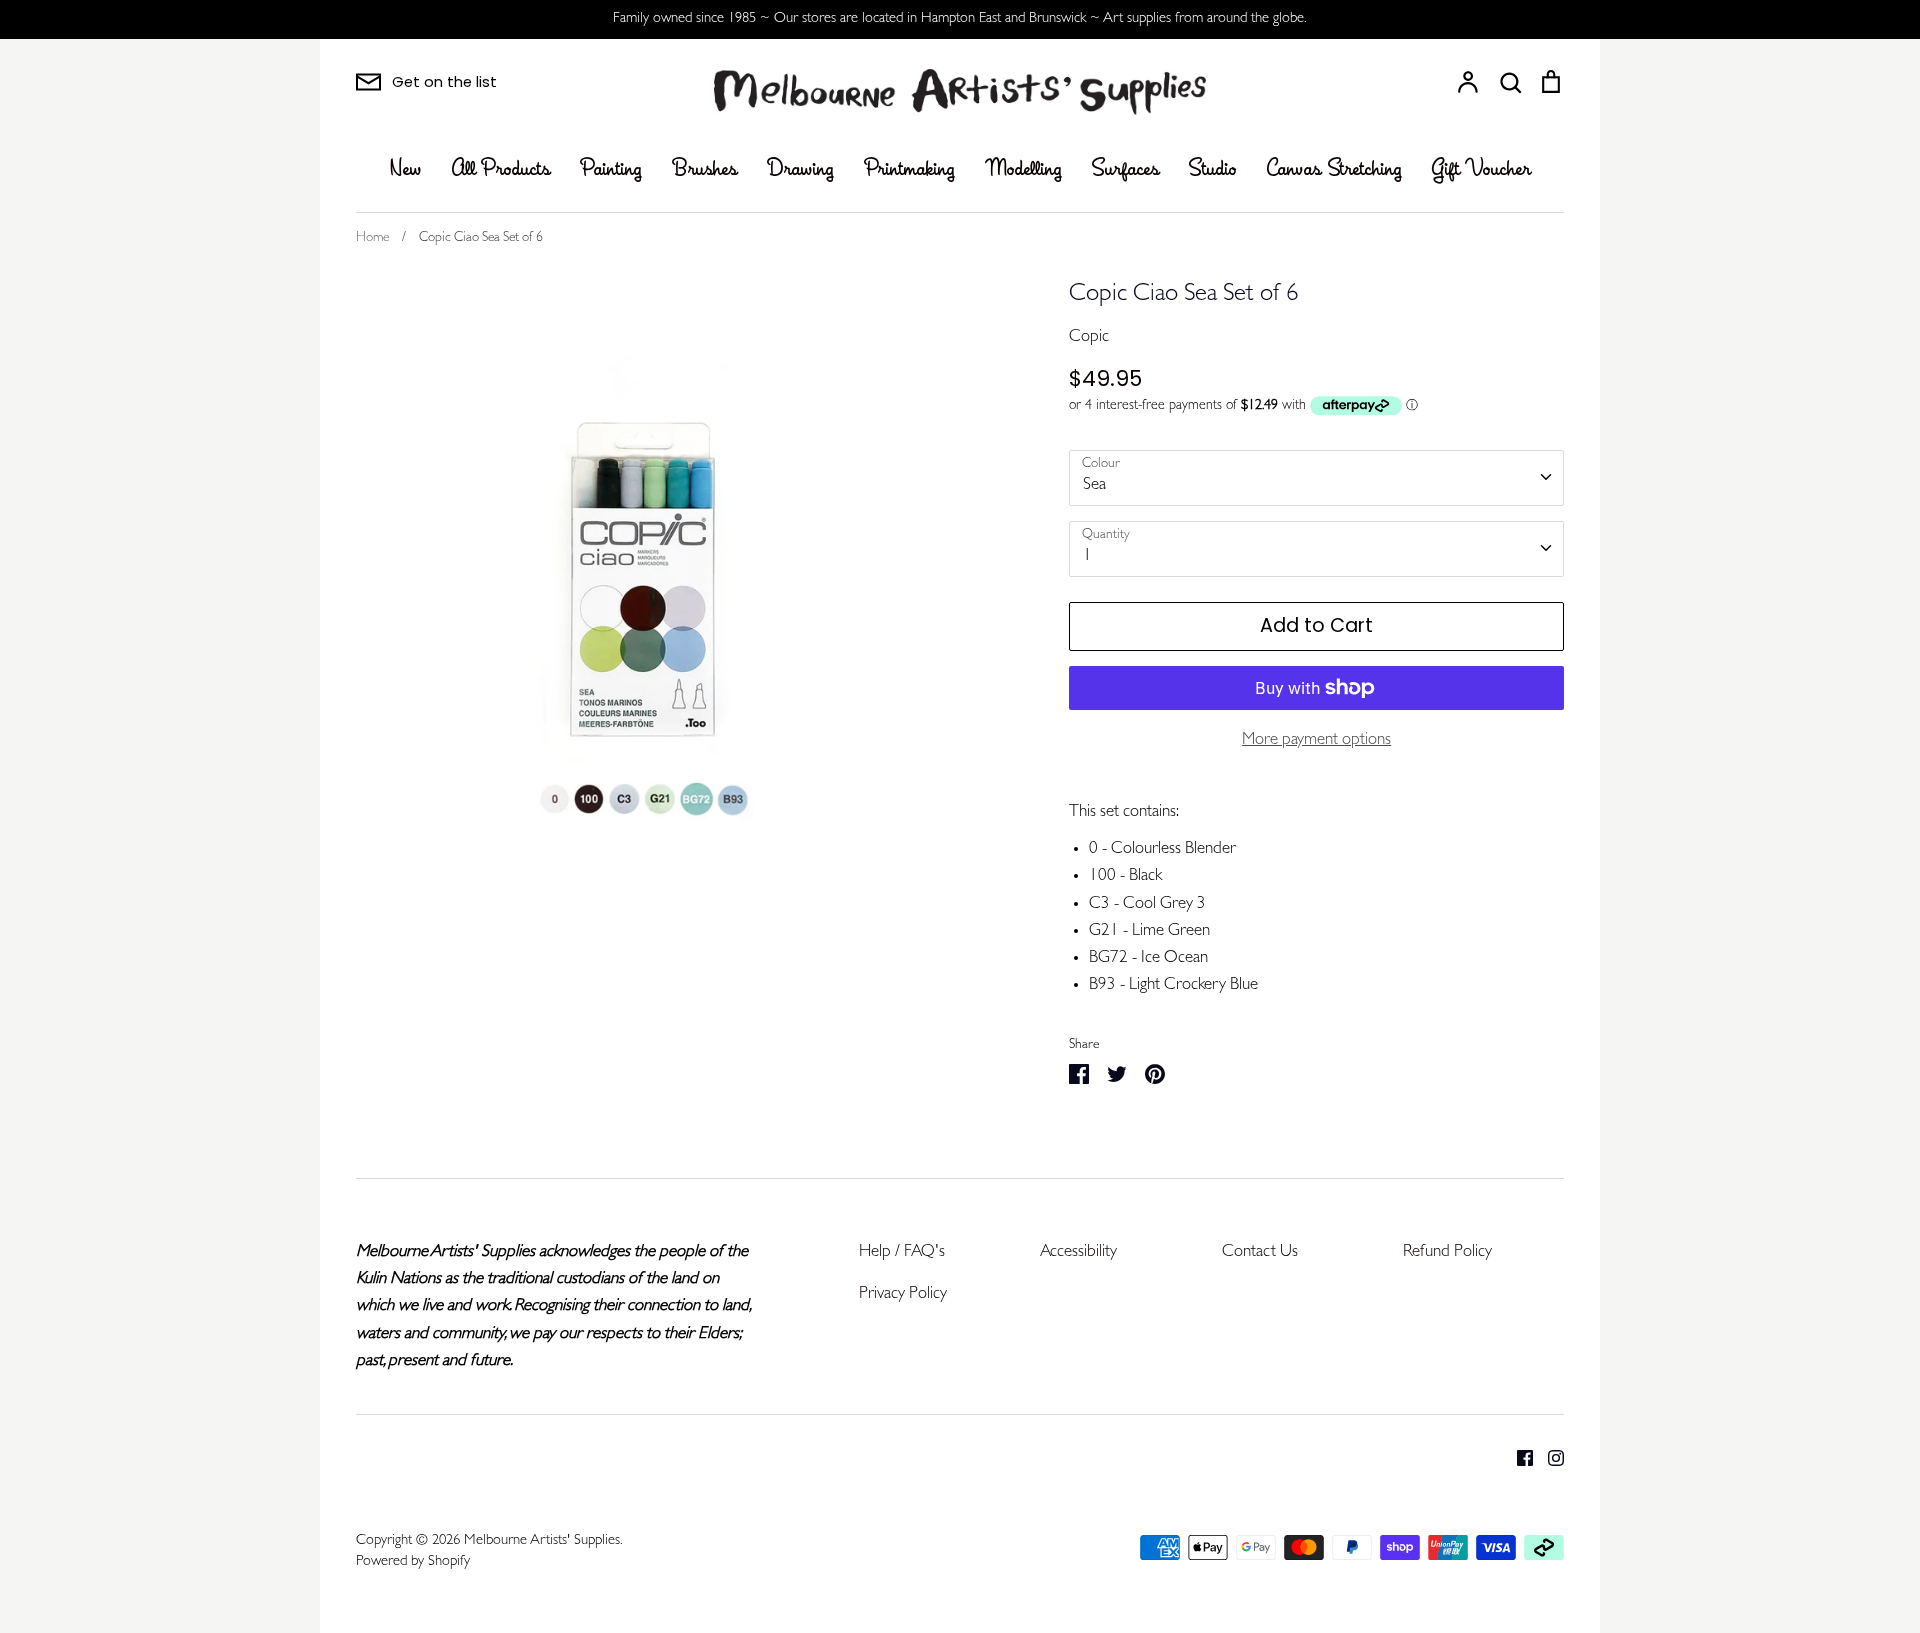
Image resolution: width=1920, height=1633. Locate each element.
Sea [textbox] (1094, 485)
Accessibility (1078, 1252)
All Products (501, 170)
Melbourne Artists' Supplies (542, 1541)
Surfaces (1125, 170)
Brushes (704, 170)
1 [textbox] (1087, 556)
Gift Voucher (1481, 170)
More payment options (1316, 740)
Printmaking (909, 170)
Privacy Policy (903, 1294)
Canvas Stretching (1334, 170)
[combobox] (1316, 478)
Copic (1089, 337)
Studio (1213, 170)
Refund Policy (1447, 1252)
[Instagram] (1548, 1458)
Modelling (1023, 170)
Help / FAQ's (902, 1252)
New (406, 170)
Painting (611, 170)
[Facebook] (1517, 1458)
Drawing (800, 170)
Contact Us (1260, 1252)
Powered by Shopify (413, 1562)
